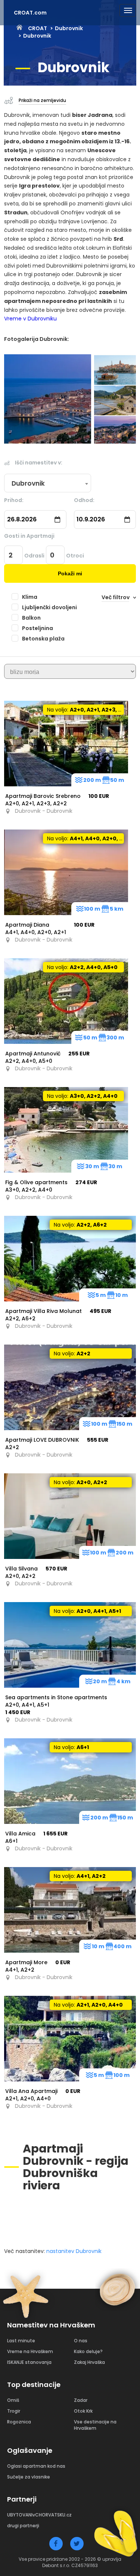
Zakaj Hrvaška (89, 2362)
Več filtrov (116, 597)
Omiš (13, 2400)
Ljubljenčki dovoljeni (49, 607)
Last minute (21, 2341)
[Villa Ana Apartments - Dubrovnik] (70, 2039)
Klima (30, 597)
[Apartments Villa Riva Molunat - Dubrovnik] (70, 1259)
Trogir (14, 2411)
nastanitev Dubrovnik (74, 2251)
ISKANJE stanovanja (29, 2362)
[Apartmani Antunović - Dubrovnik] (66, 1001)
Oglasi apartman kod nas (36, 2466)
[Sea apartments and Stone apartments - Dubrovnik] (70, 1645)
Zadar (81, 2400)
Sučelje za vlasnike (29, 2477)
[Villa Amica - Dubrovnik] (70, 1781)
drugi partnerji (23, 2526)
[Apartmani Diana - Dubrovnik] (66, 872)
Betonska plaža (43, 639)
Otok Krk (83, 2411)
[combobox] (48, 483)
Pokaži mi (70, 573)
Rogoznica (19, 2422)
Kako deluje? (88, 2351)
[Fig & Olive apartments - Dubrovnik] (66, 1130)
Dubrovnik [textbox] (28, 483)
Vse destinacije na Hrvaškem (95, 2425)
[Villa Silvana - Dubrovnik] (70, 1516)
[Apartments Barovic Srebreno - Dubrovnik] (66, 744)
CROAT (37, 28)
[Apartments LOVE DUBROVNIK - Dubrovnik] (70, 1387)
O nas (81, 2341)
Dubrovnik (69, 28)
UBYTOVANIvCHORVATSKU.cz (39, 2515)
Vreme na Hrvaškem (30, 2351)
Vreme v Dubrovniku (30, 319)
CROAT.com (30, 13)
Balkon (31, 618)
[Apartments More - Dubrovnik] (70, 1910)
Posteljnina (38, 628)
